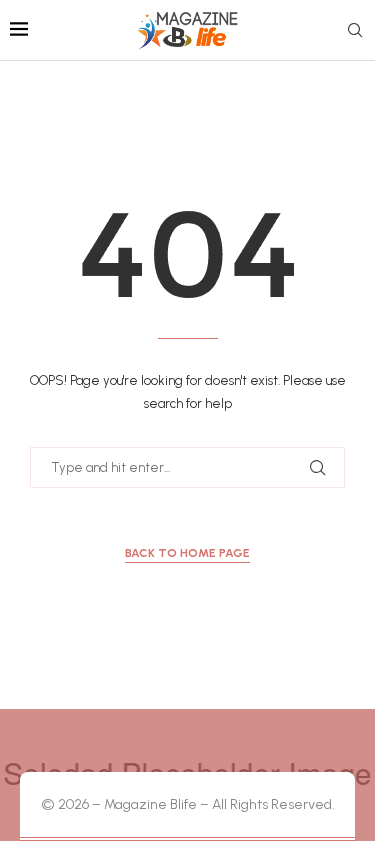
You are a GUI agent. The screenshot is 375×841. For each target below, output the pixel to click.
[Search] (355, 31)
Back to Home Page (187, 553)
